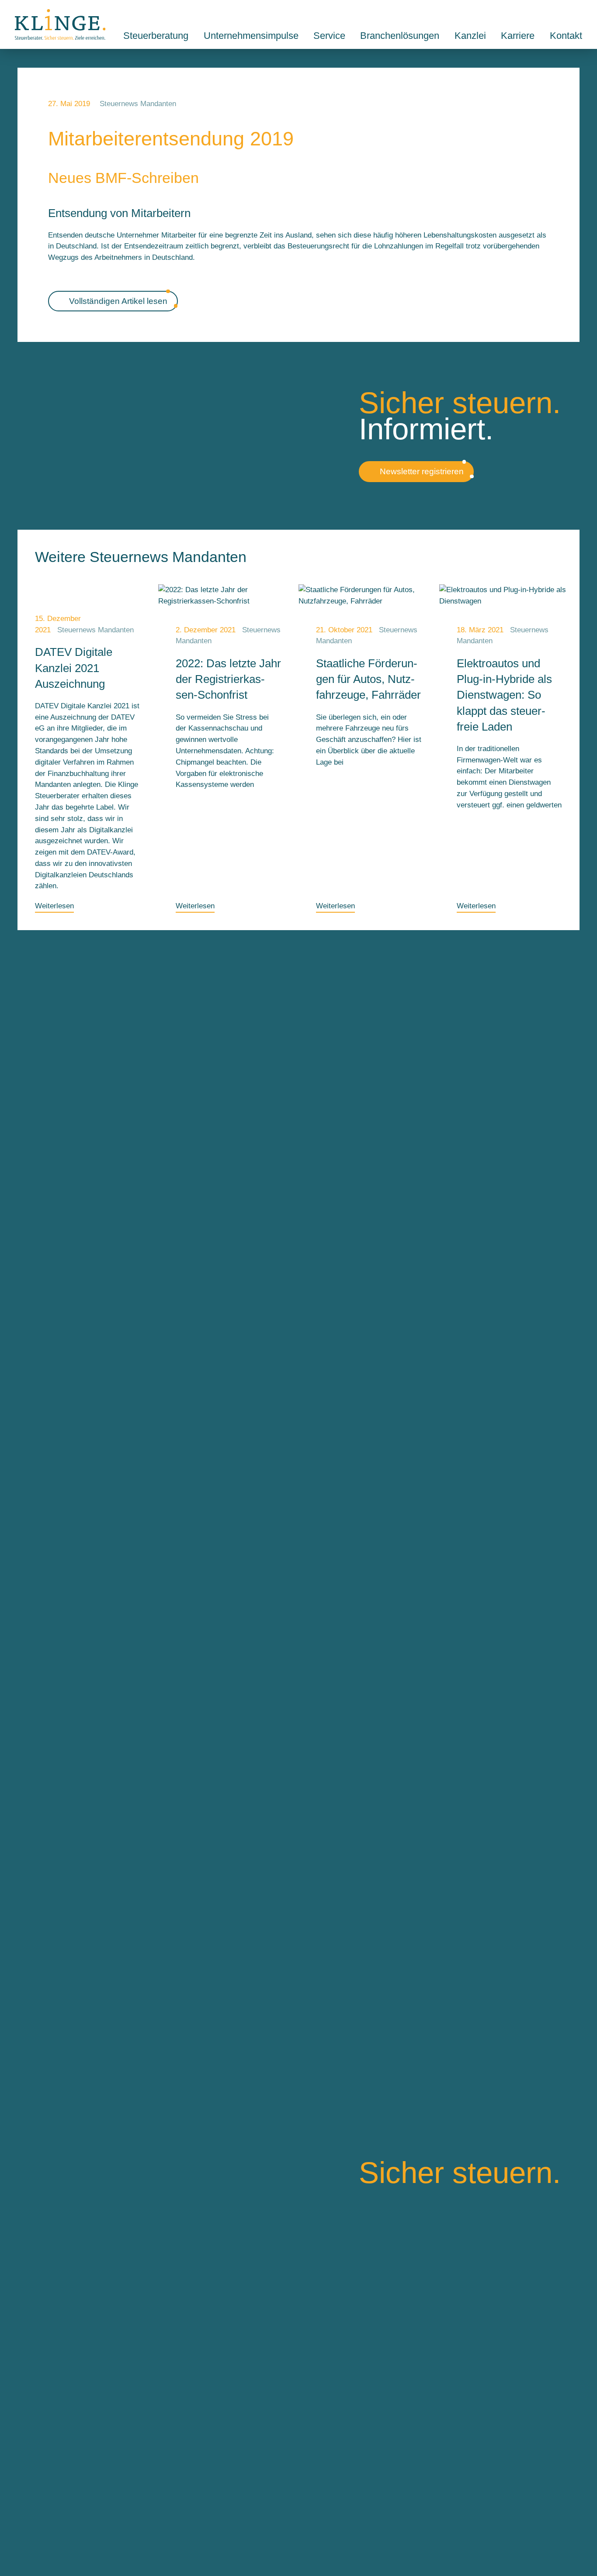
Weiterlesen (54, 906)
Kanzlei (470, 36)
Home (60, 24)
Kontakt (578, 14)
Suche (558, 14)
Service (329, 36)
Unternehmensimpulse (251, 36)
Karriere (518, 36)
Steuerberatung (156, 36)
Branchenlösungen (400, 36)
